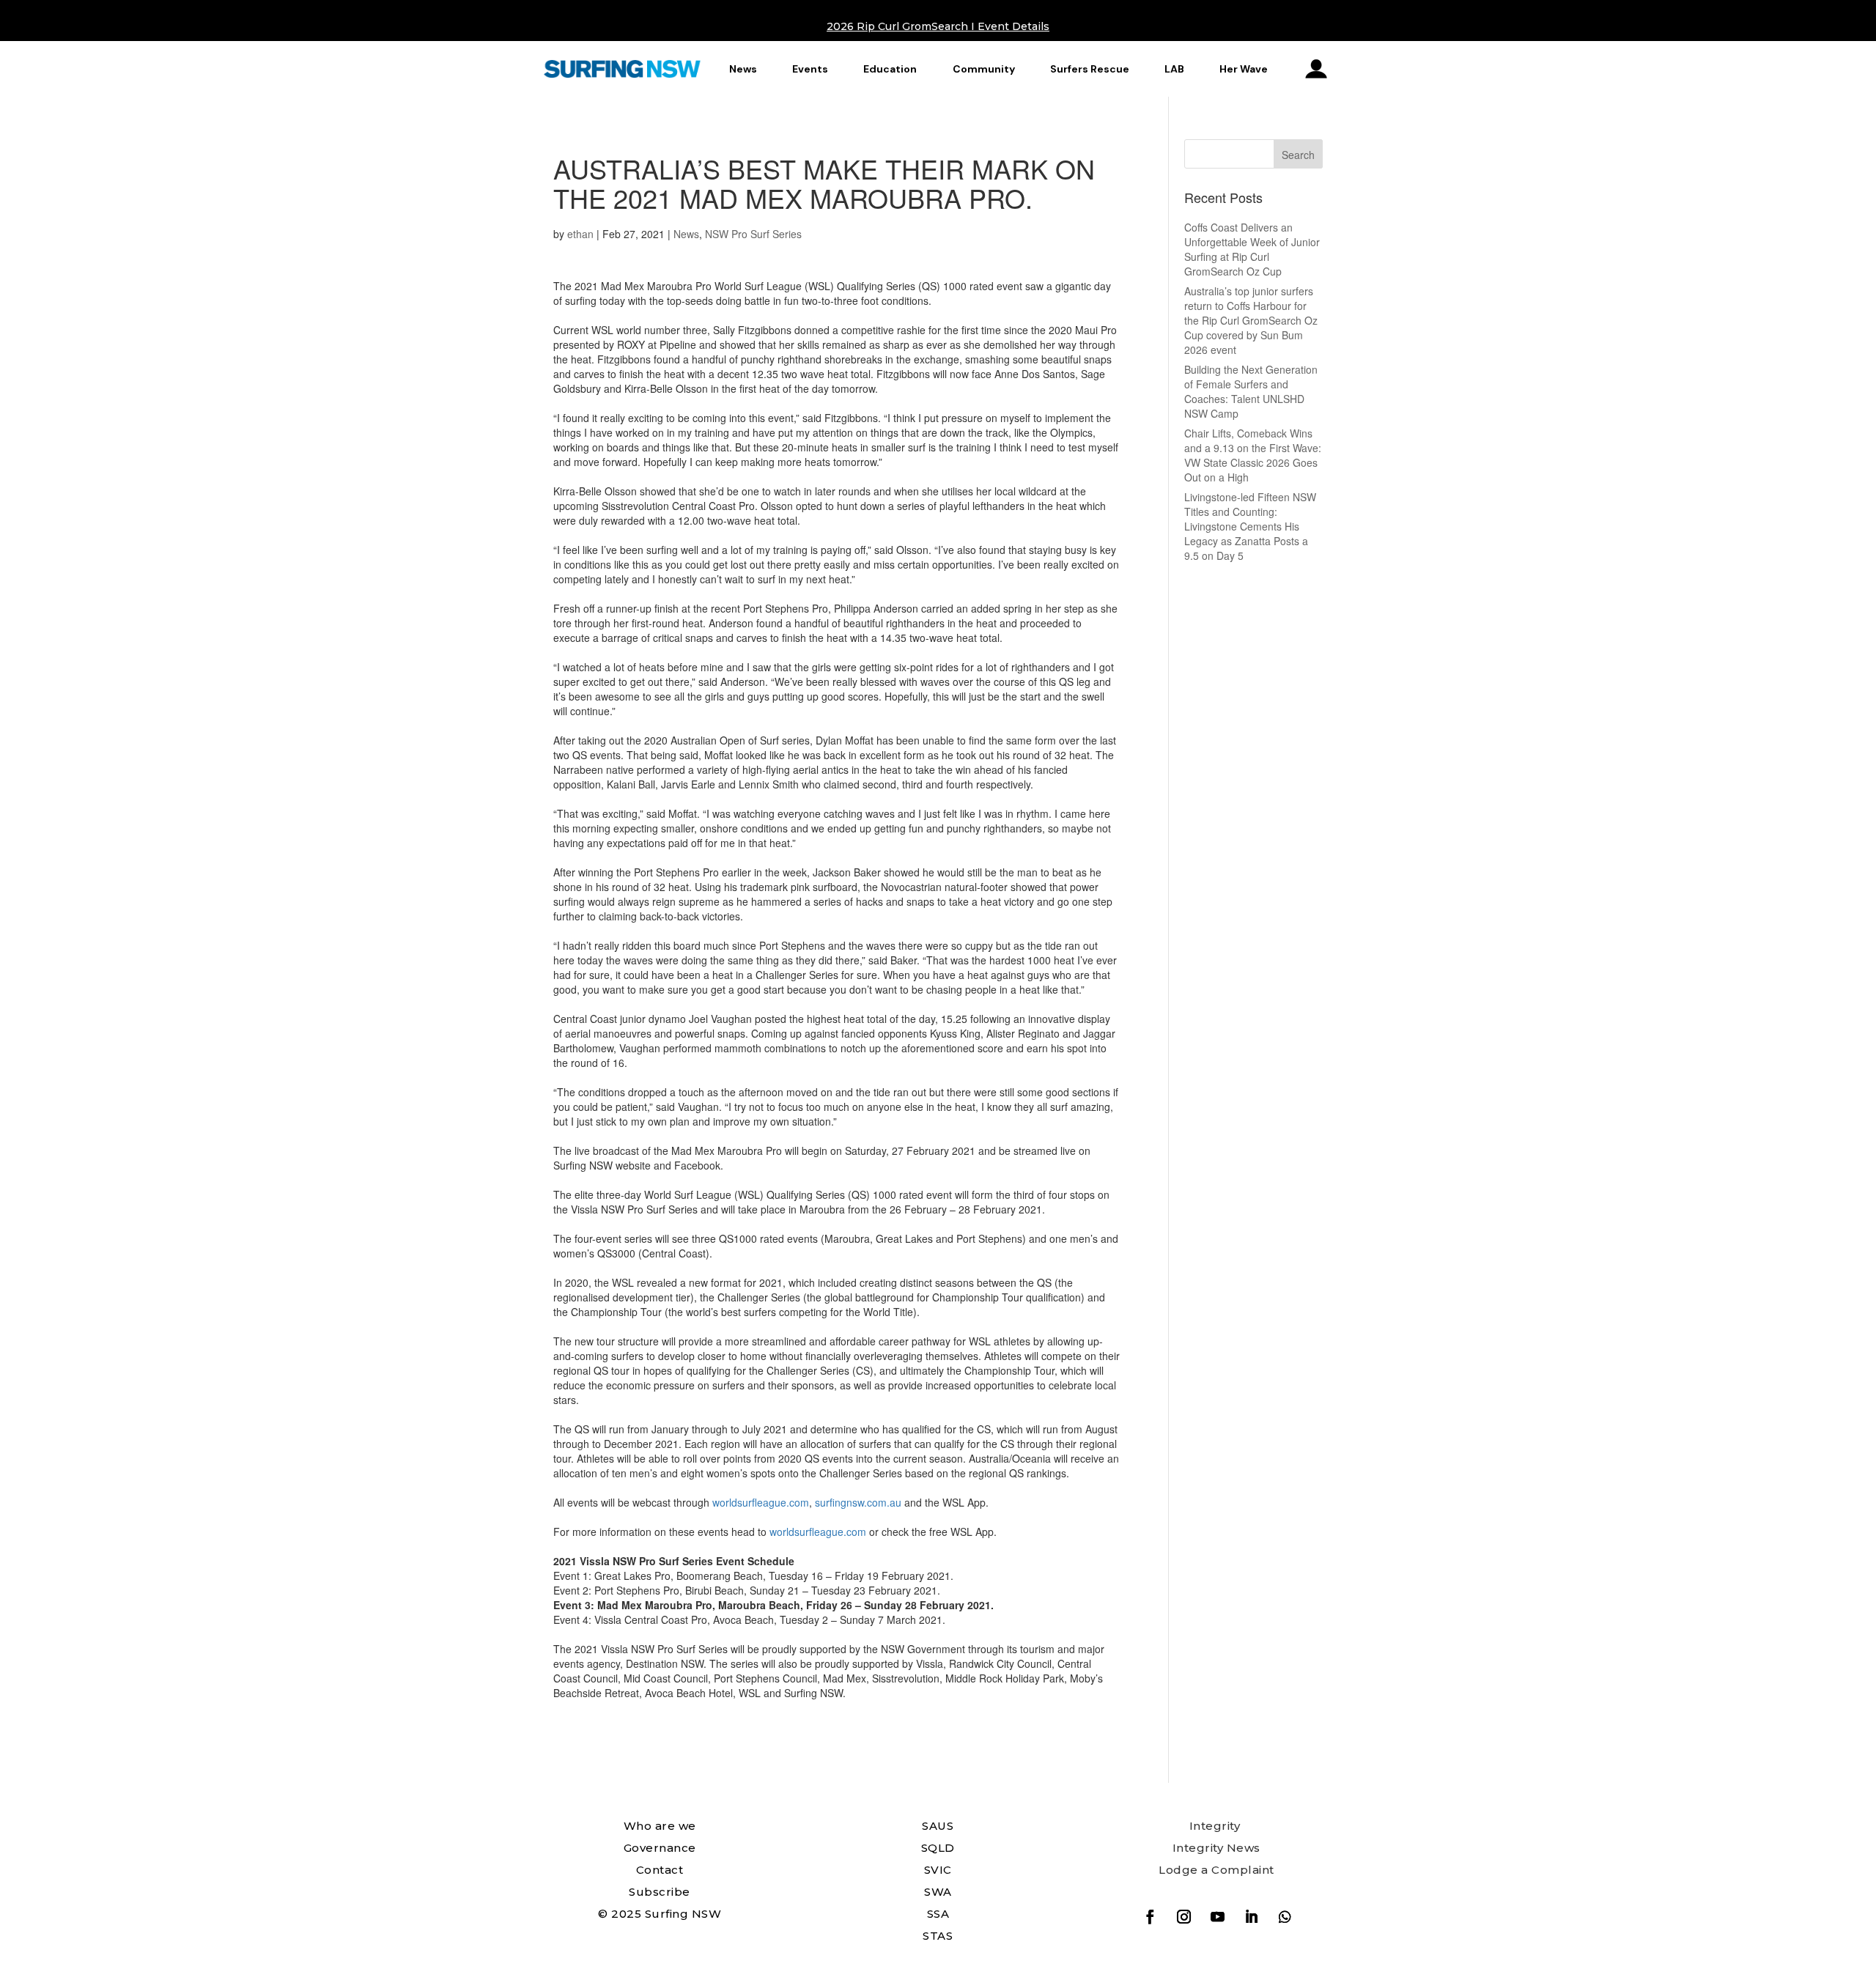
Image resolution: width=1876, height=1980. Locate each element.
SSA (938, 1914)
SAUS (938, 1826)
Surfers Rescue (1090, 69)
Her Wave (1244, 69)
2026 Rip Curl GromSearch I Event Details (938, 26)
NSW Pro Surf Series (753, 234)
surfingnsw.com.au (860, 1502)
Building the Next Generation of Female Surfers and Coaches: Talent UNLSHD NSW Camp (1251, 391)
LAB (1174, 69)
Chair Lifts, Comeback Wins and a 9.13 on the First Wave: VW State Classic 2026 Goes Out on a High (1253, 455)
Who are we (660, 1826)
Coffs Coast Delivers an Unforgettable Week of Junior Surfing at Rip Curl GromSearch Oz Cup (1252, 249)
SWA (938, 1892)
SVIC (938, 1870)
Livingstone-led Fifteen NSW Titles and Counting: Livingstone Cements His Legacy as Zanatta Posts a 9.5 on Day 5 (1250, 526)
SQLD (938, 1848)
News (743, 69)
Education (890, 69)
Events (810, 69)
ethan (580, 234)
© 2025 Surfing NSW (660, 1914)
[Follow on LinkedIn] (1251, 1917)
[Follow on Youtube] (1217, 1917)
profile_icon (1316, 69)
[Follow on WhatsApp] (1285, 1917)
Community (984, 69)
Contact (660, 1870)
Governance (660, 1848)
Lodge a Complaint (1216, 1870)
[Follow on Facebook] (1150, 1917)
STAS (938, 1936)
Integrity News (1216, 1848)
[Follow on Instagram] (1183, 1917)
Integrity (1215, 1826)
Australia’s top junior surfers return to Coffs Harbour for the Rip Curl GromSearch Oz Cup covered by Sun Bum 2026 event (1251, 320)
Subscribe (660, 1892)
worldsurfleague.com (761, 1502)
